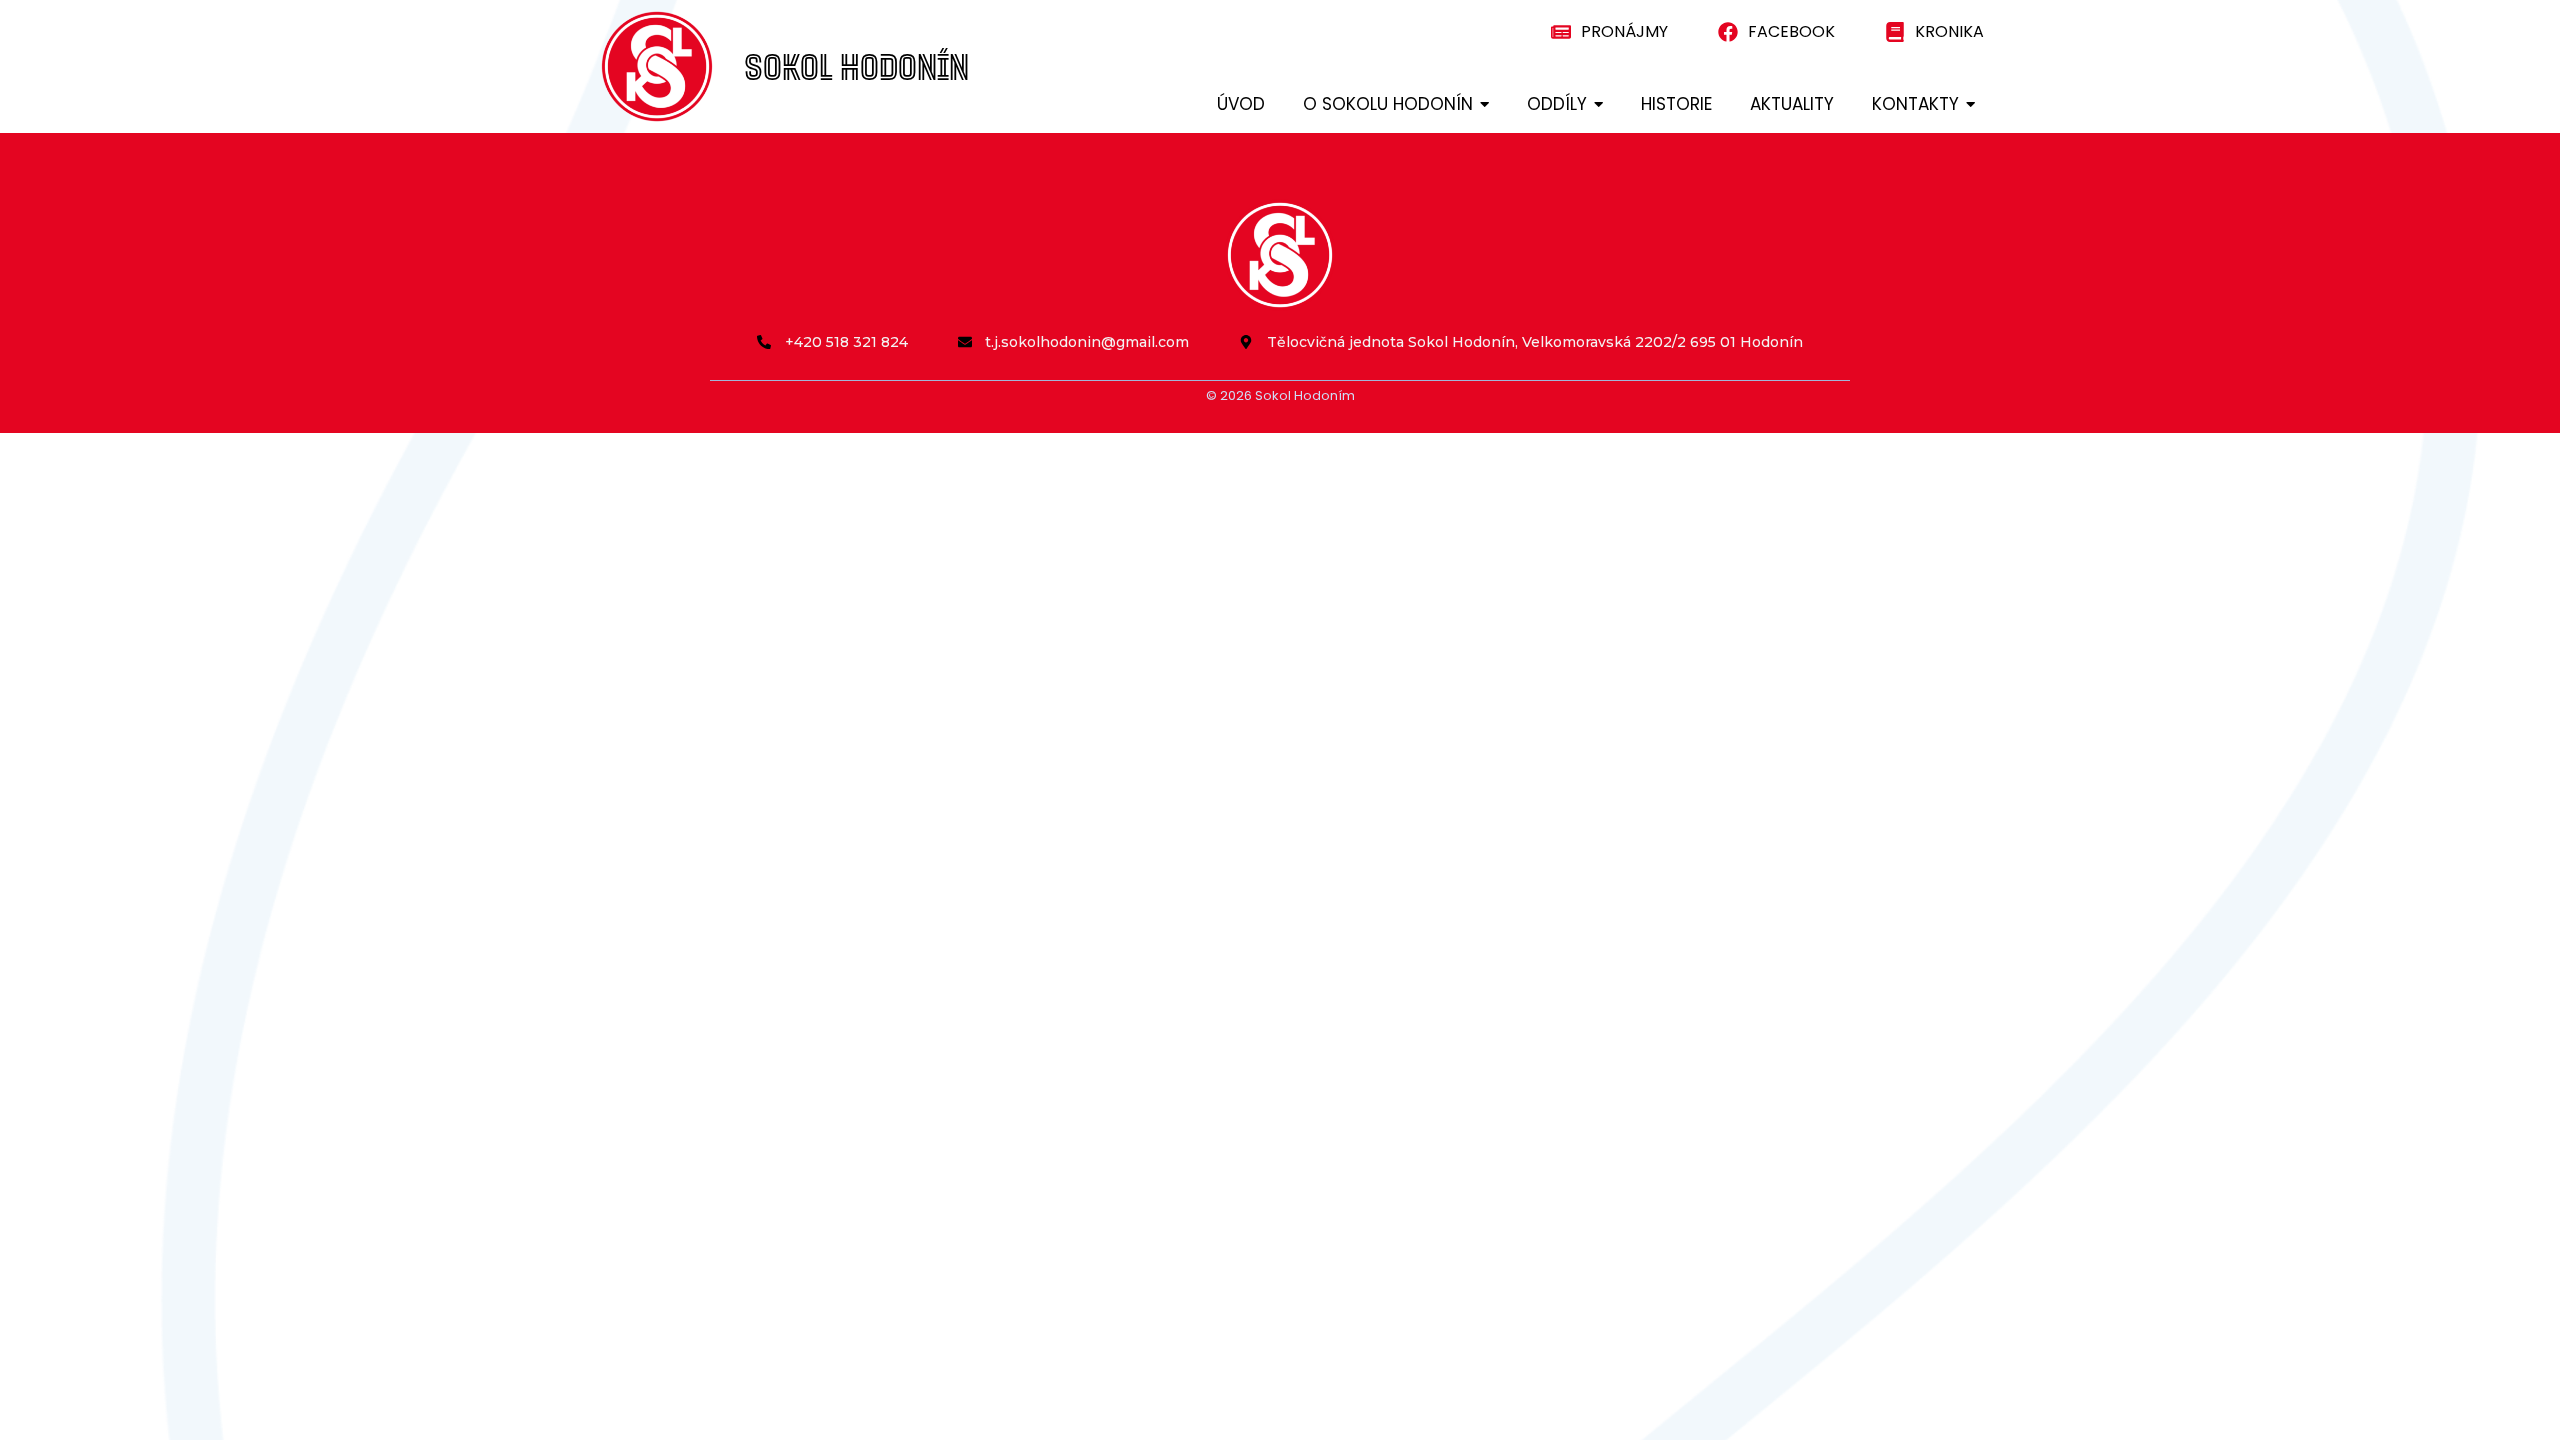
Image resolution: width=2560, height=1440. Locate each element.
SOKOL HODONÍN (856, 66)
